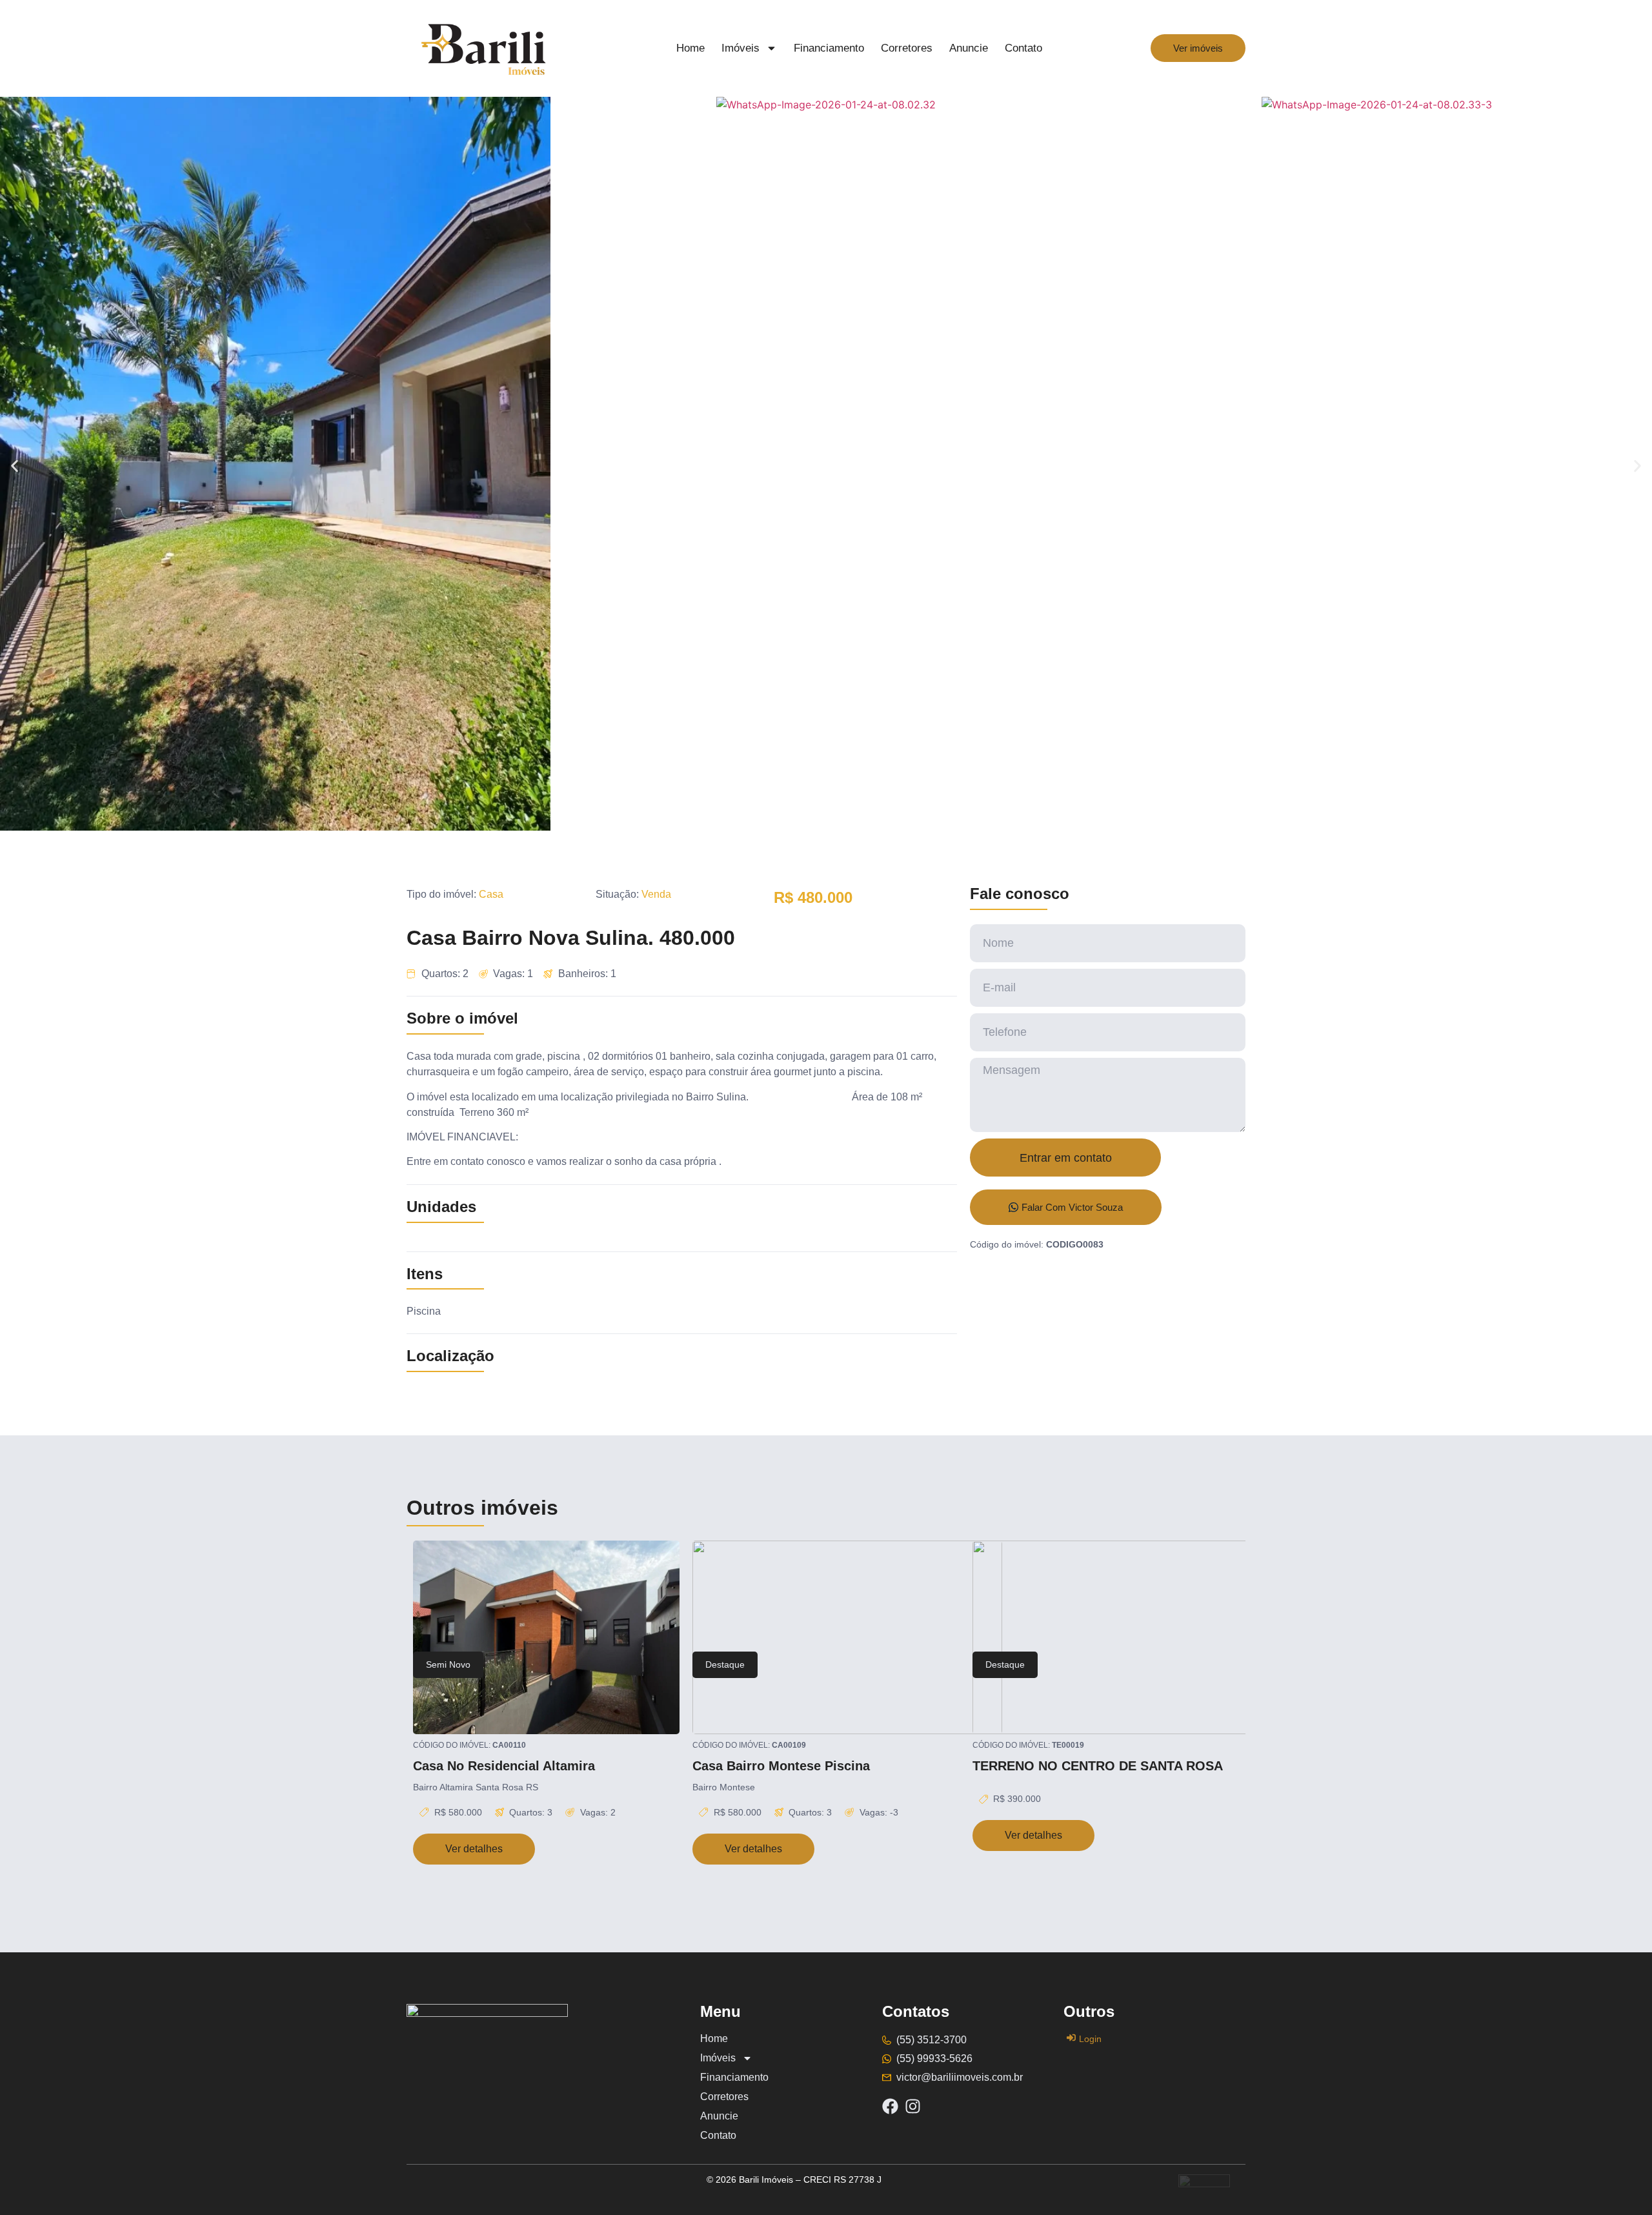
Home (690, 48)
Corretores (907, 48)
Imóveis (740, 48)
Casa (491, 894)
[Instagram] (913, 2106)
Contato (1023, 48)
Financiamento (829, 48)
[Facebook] (890, 2106)
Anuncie (969, 48)
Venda (656, 894)
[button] (15, 466)
